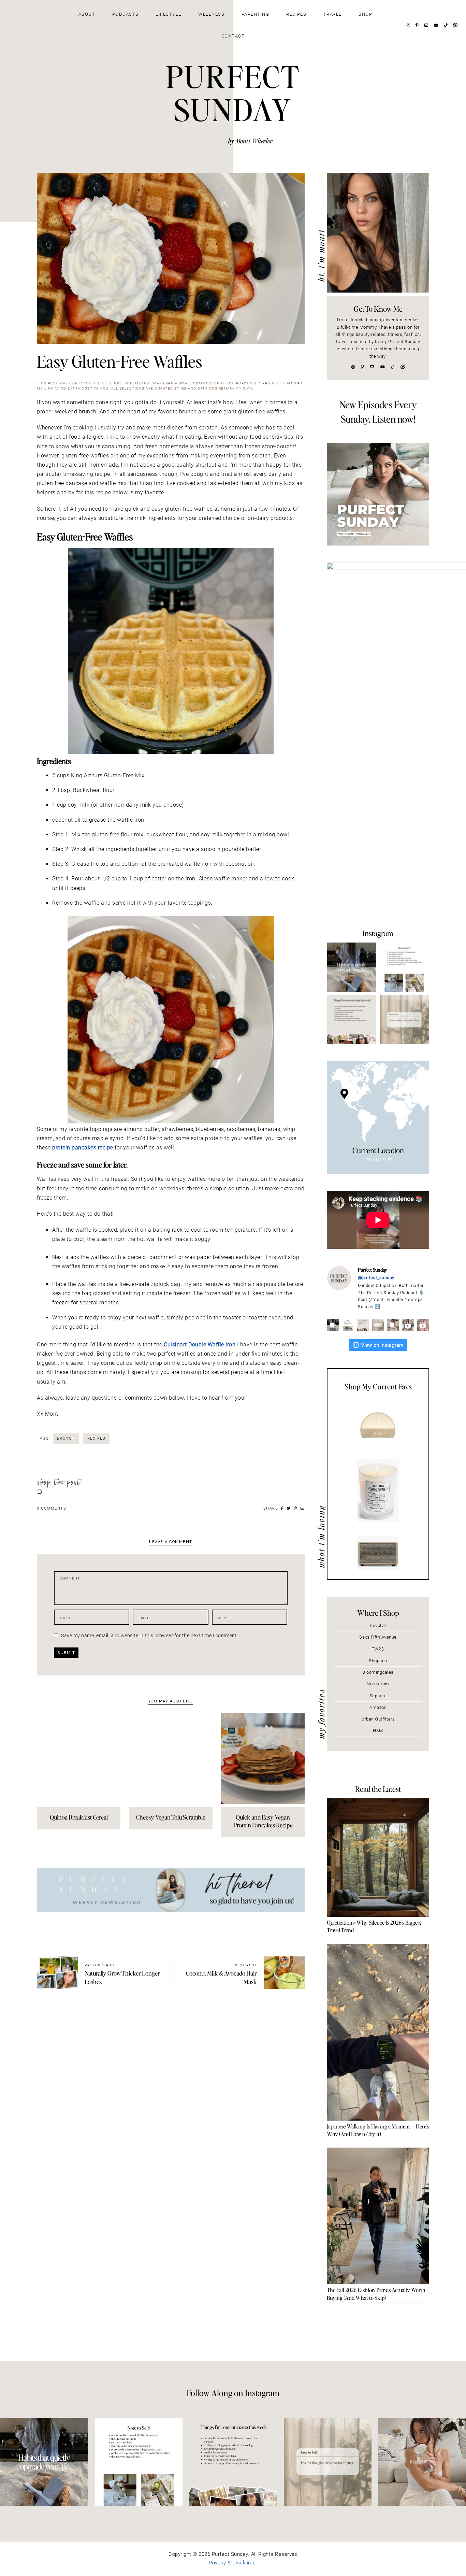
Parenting (256, 14)
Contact (233, 36)
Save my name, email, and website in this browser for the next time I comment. (150, 1636)
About (87, 14)
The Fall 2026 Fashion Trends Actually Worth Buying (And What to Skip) (376, 2294)
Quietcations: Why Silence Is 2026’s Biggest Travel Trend (374, 1926)
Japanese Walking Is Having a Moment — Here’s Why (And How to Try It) (378, 2130)
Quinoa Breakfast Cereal (79, 1817)
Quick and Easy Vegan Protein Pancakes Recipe (263, 1821)
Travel (333, 14)
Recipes (296, 14)
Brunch (66, 1438)
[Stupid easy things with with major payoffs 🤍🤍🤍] (352, 967)
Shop (365, 14)
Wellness (211, 14)
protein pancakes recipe (83, 1148)
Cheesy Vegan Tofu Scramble (171, 1817)
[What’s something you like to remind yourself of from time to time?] (404, 967)
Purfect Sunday (233, 93)
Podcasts (126, 14)
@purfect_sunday (376, 1278)
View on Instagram (382, 1345)
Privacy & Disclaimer (233, 2563)
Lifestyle (169, 14)
